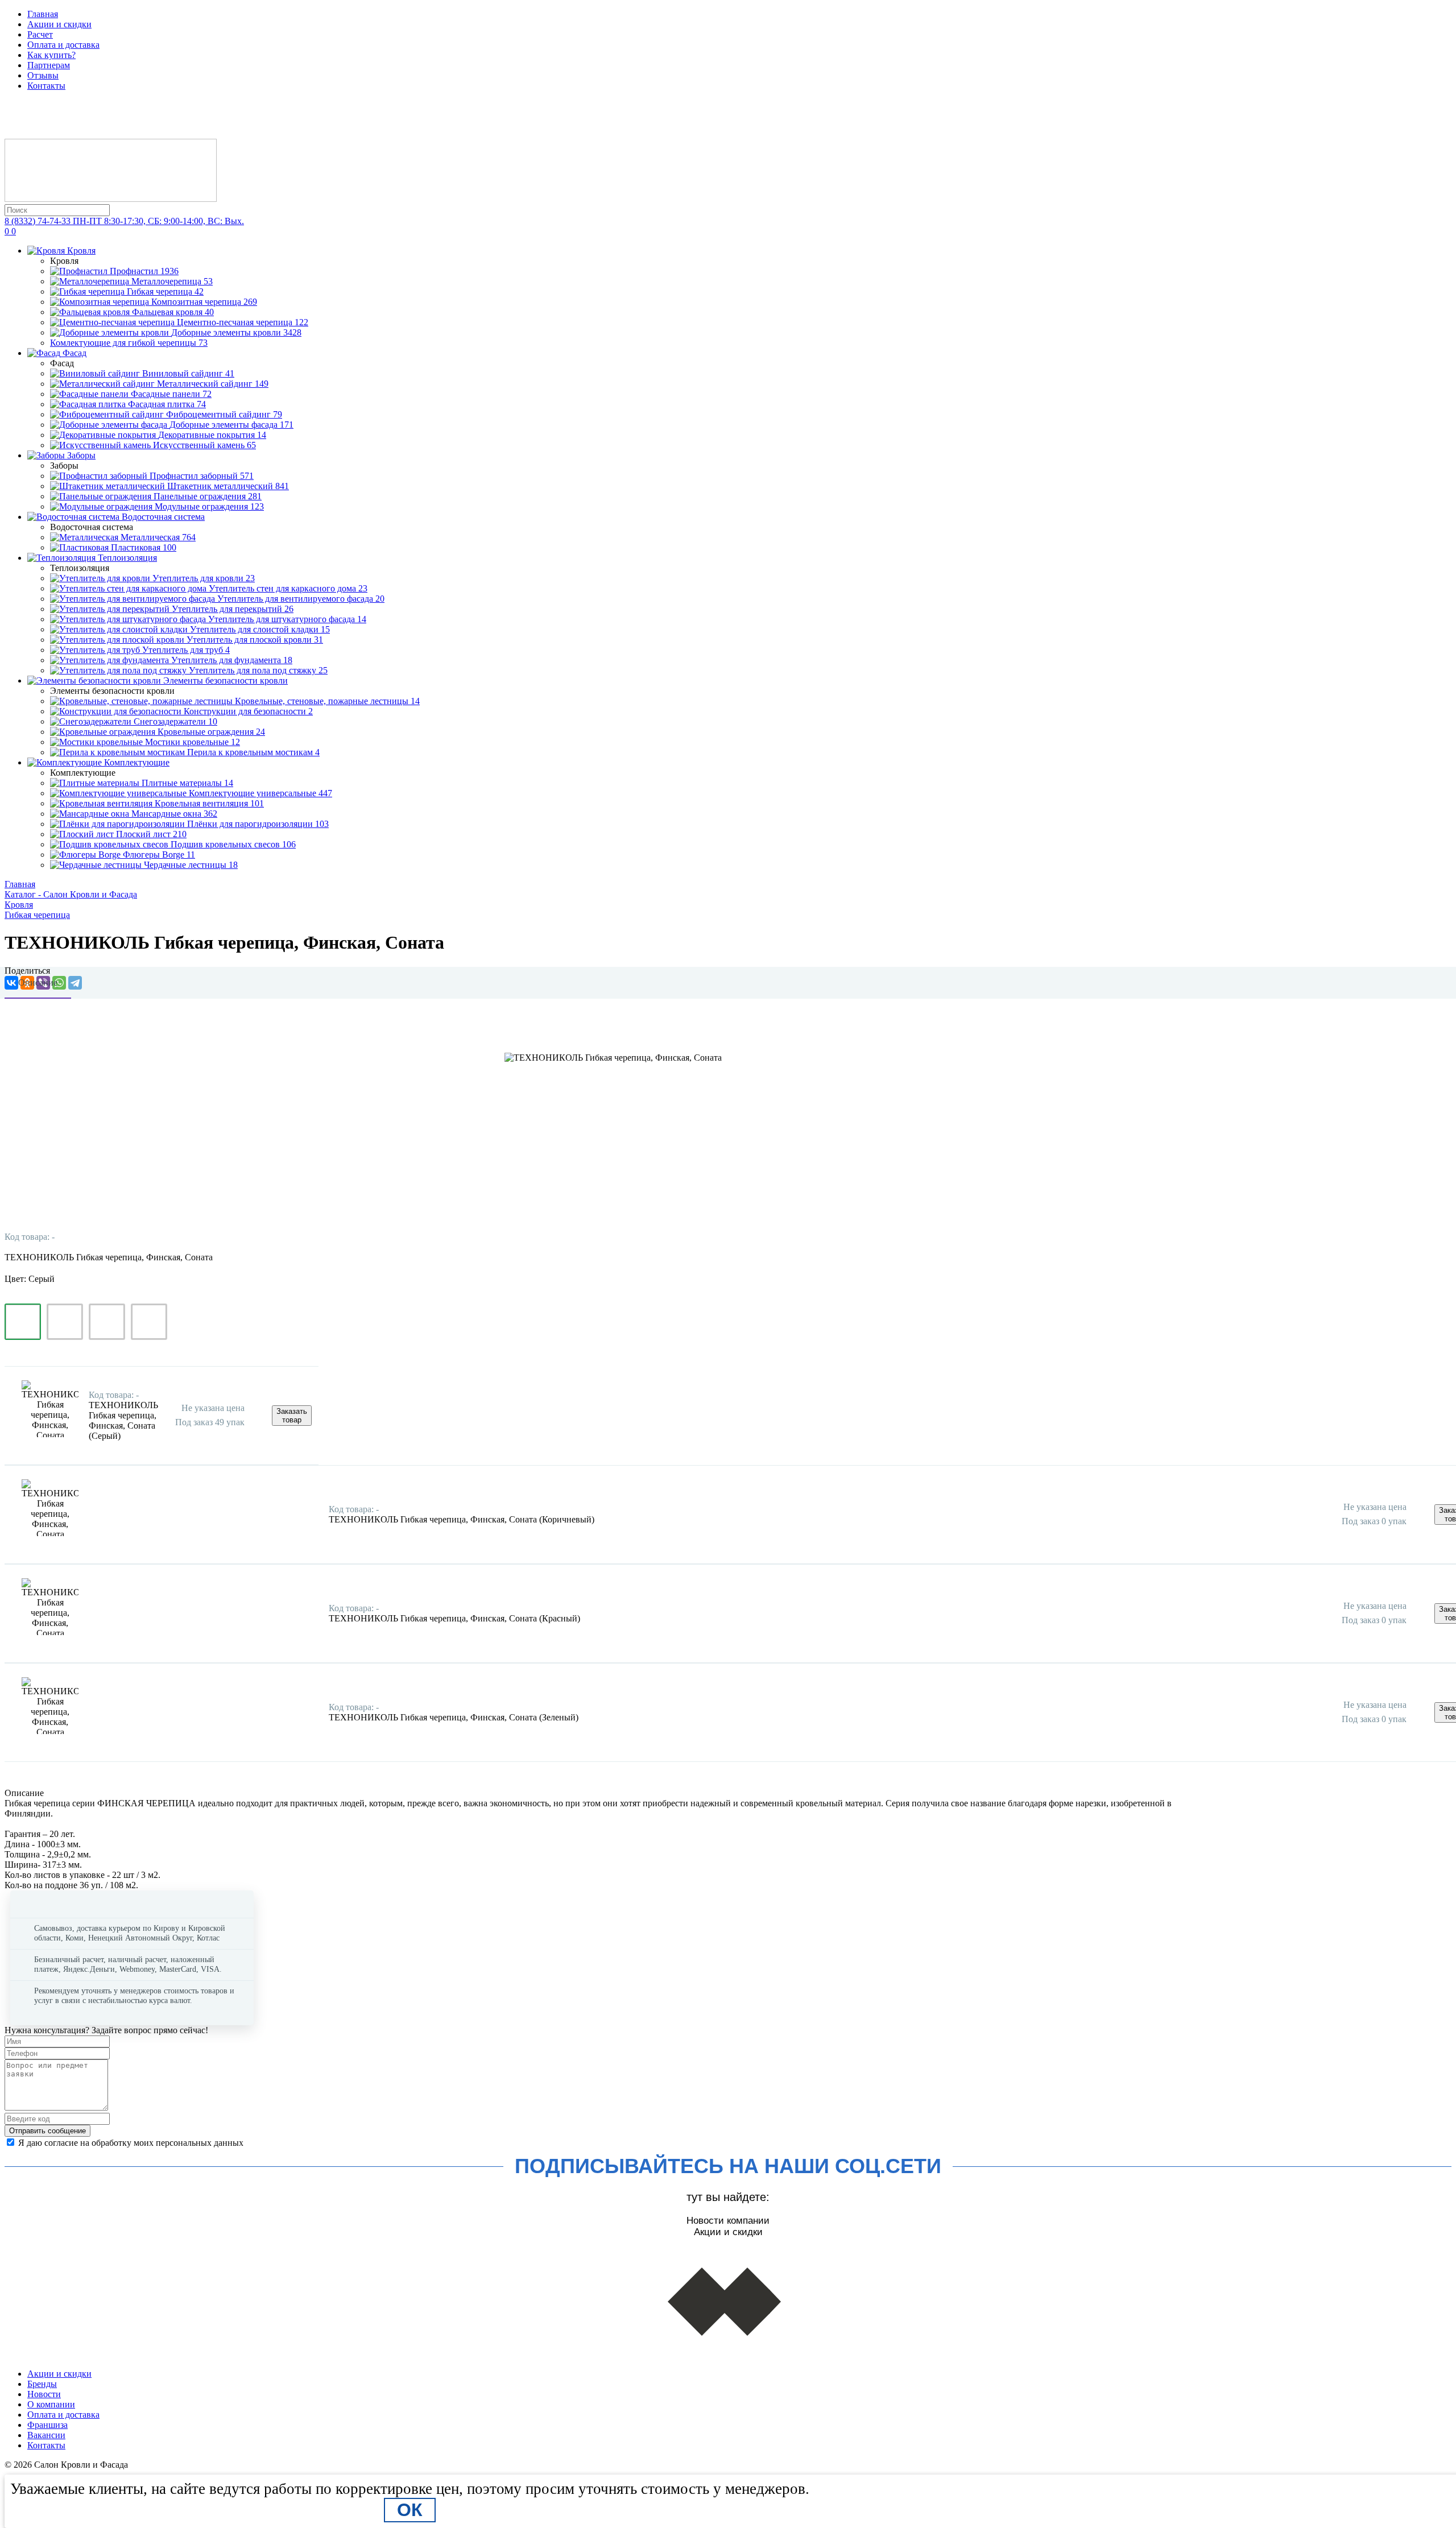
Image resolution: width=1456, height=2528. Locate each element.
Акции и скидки (59, 24)
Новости (44, 2394)
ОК (410, 2510)
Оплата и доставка (63, 45)
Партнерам (49, 65)
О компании (51, 2404)
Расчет (40, 34)
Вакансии (46, 2435)
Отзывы (43, 75)
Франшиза (47, 2425)
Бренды (42, 2384)
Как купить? (51, 55)
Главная (43, 14)
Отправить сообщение (47, 2131)
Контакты (46, 86)
